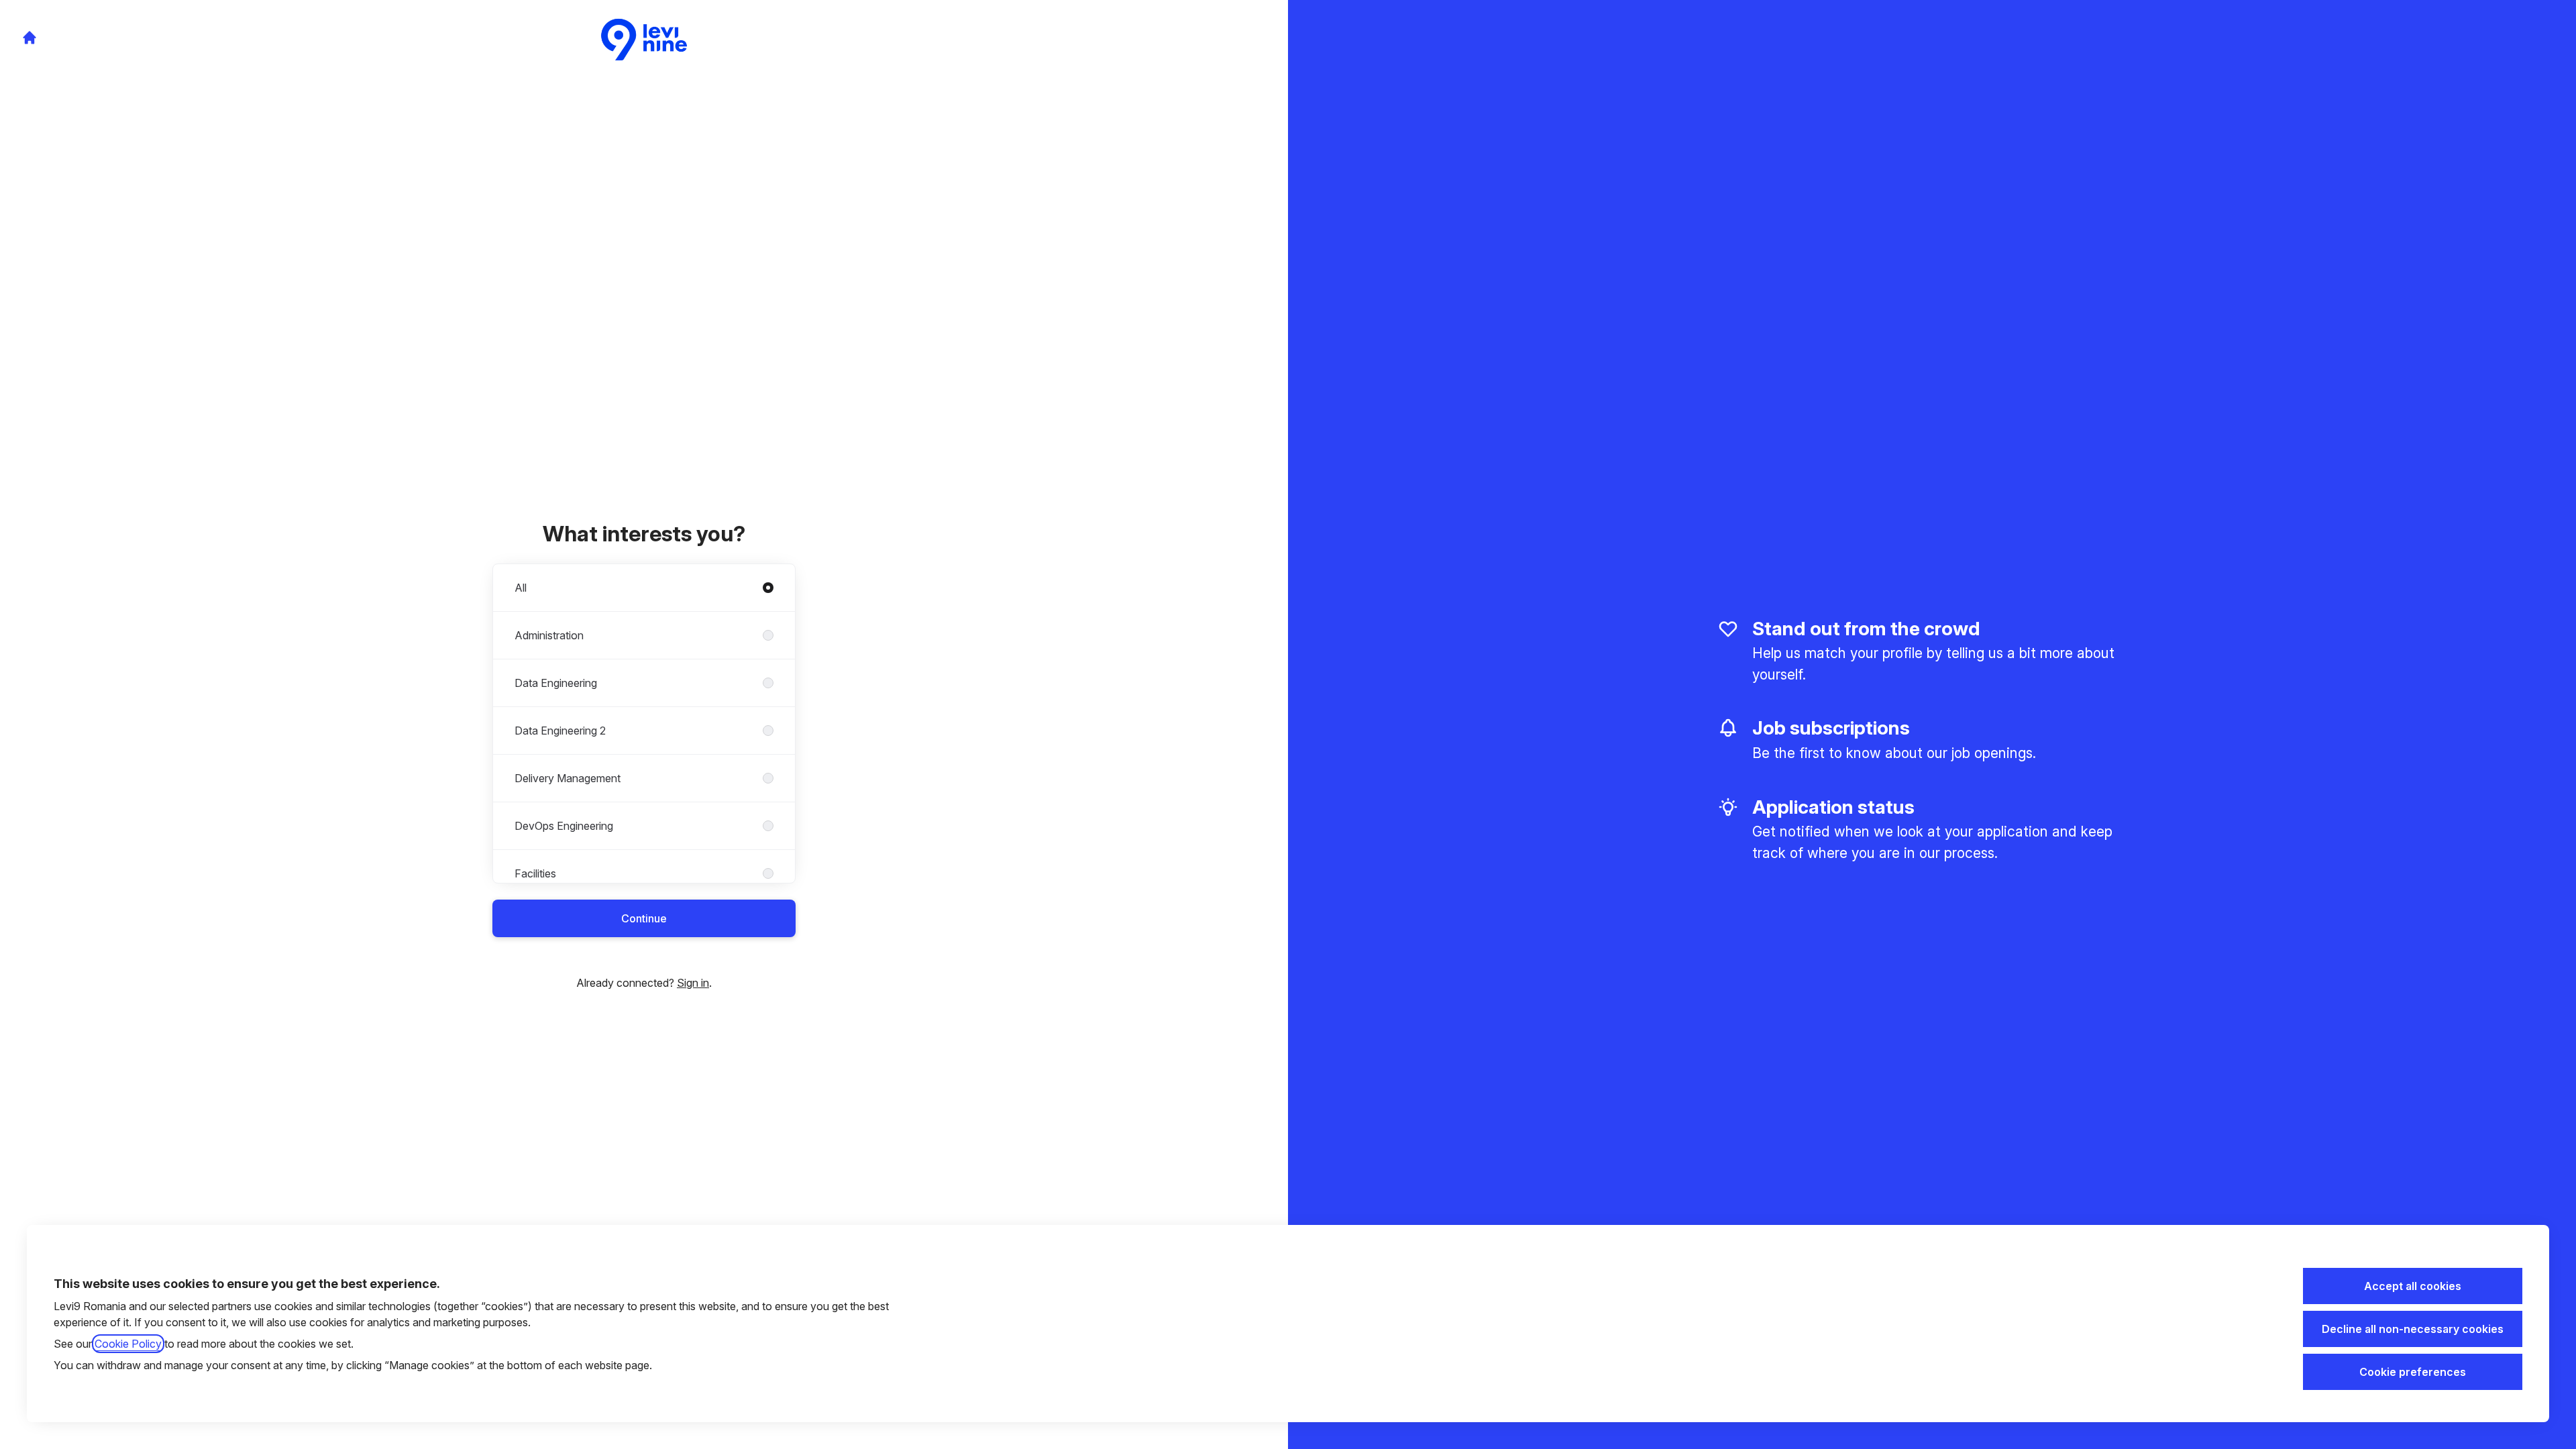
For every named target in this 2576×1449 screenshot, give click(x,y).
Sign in (693, 983)
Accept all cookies (2413, 1286)
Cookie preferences (2413, 1372)
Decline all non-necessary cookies (2413, 1329)
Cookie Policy (128, 1344)
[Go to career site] (30, 38)
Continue (644, 918)
